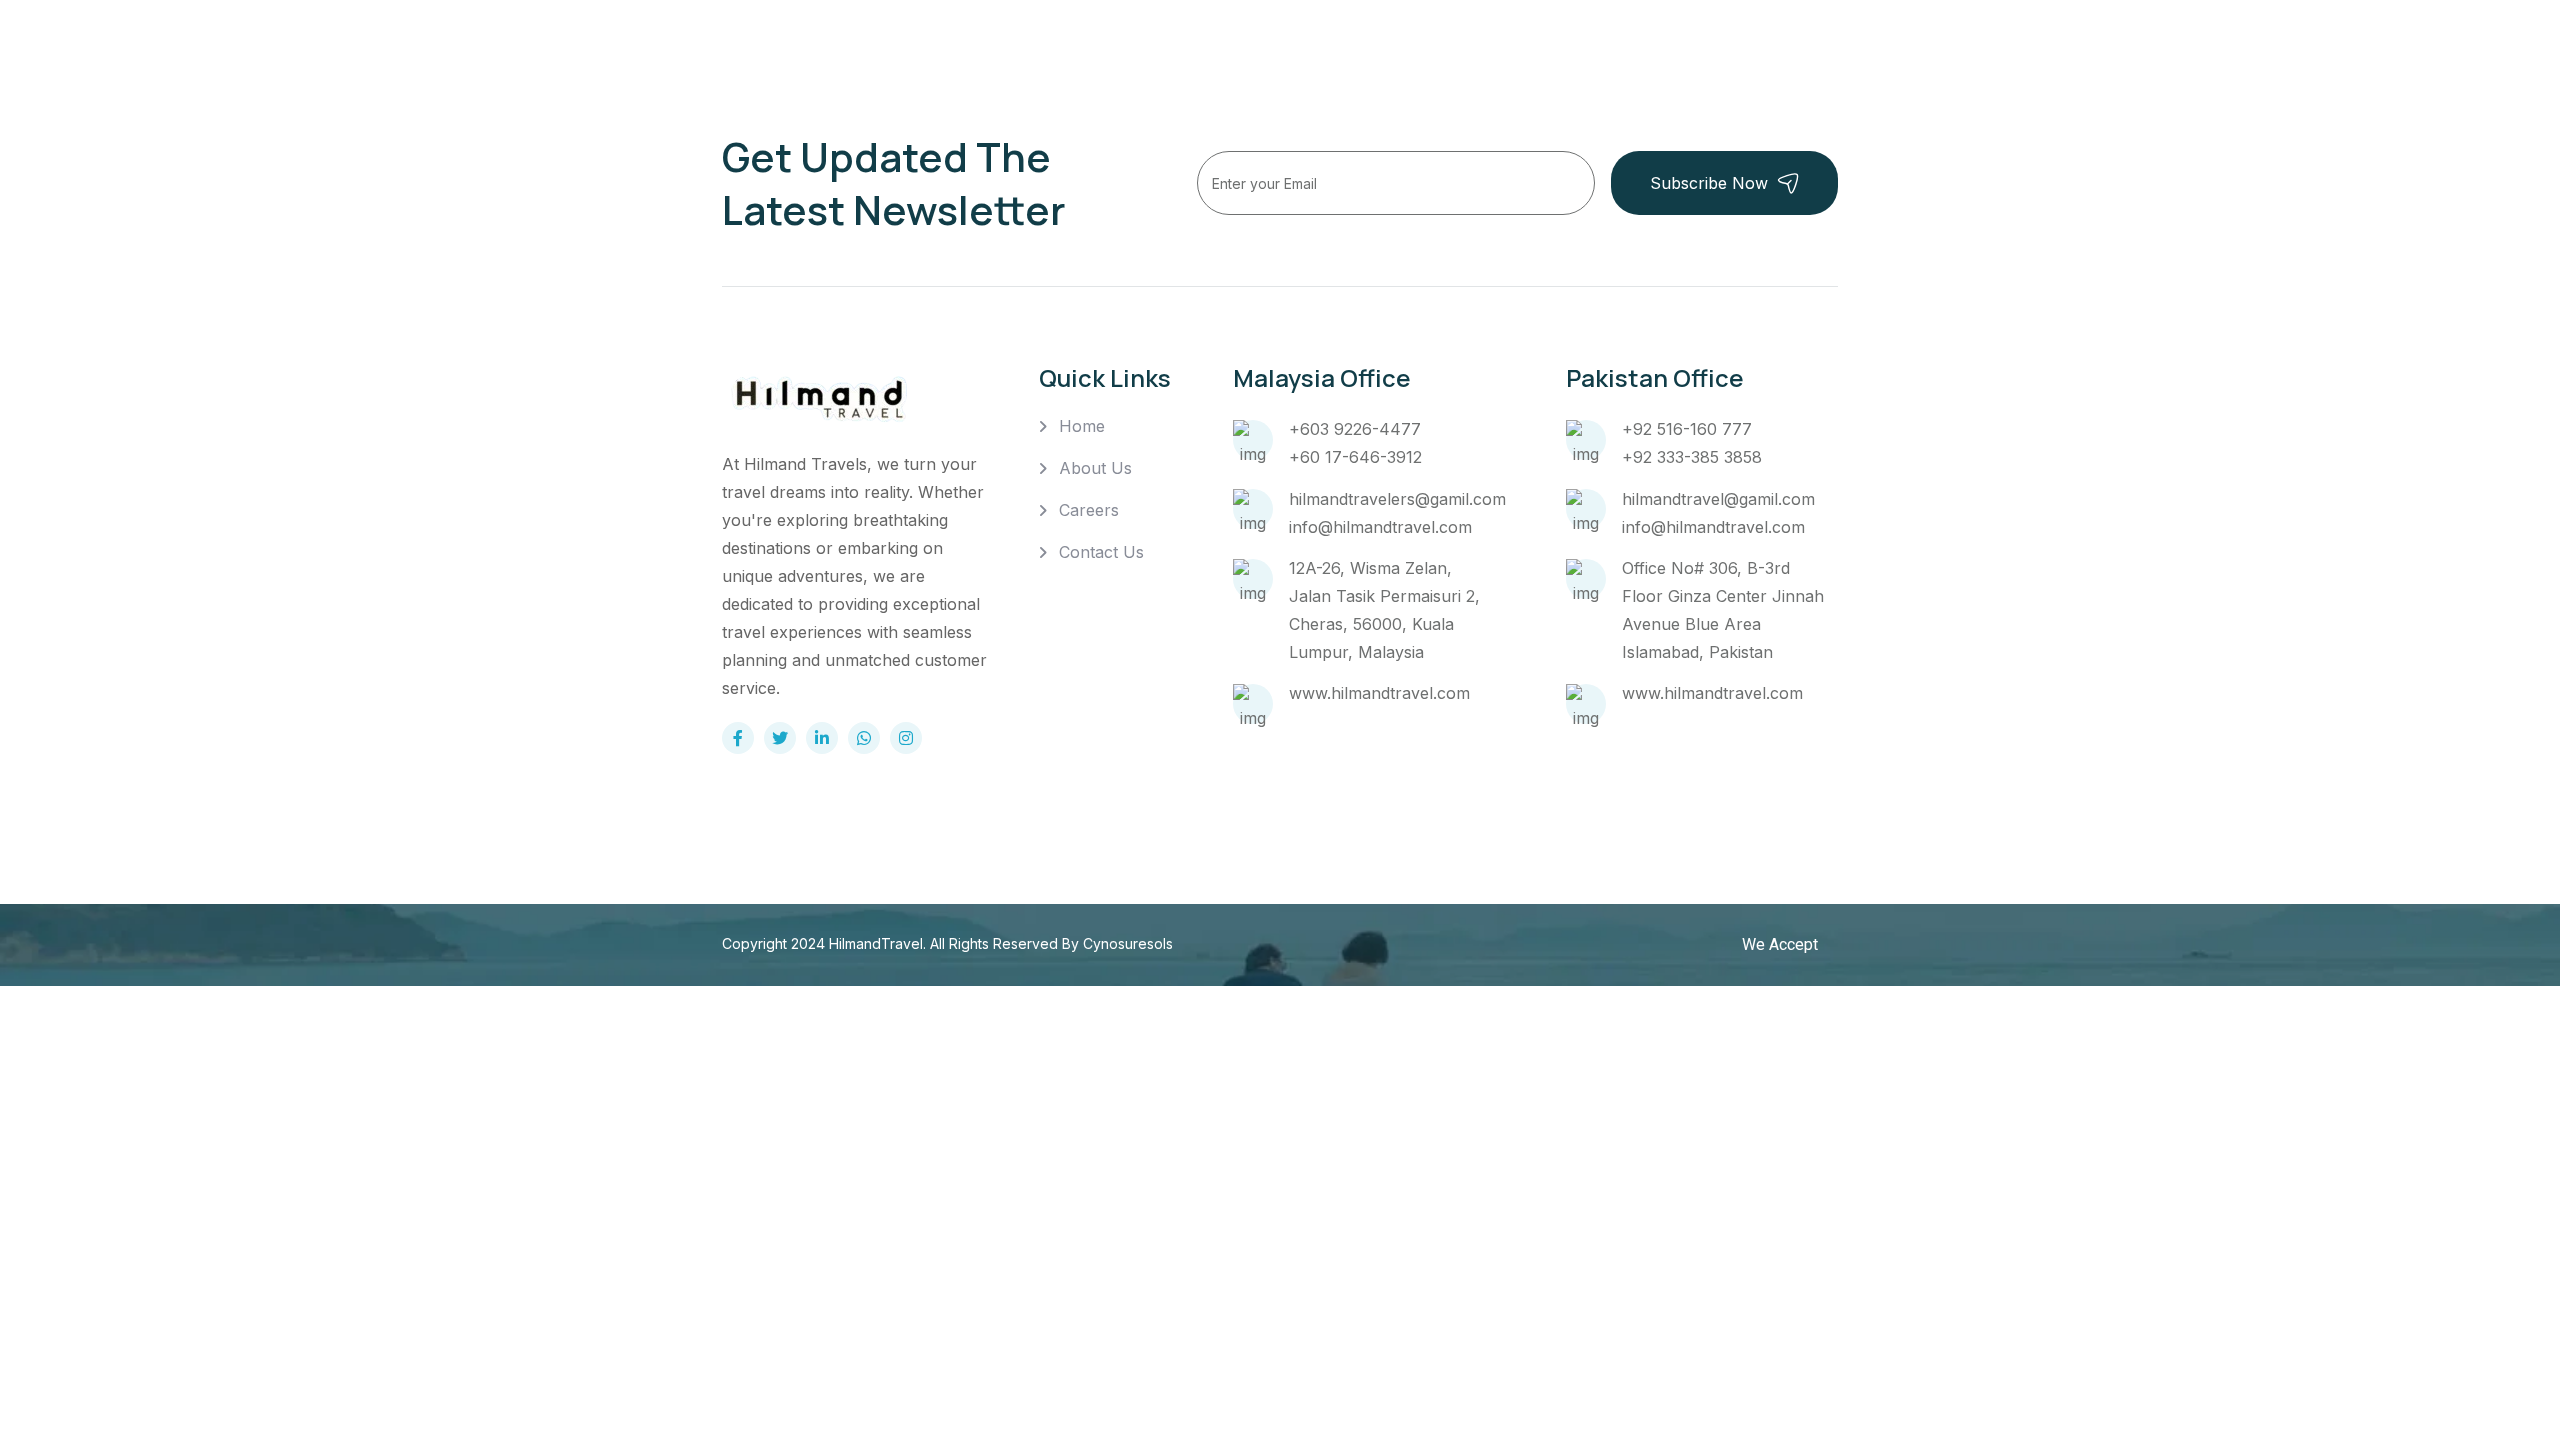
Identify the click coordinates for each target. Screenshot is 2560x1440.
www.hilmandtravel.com (1379, 693)
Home (1082, 426)
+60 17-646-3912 (1355, 457)
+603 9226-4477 (1355, 429)
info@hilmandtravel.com (1380, 527)
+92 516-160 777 (1687, 429)
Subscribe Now (1709, 183)
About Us (1095, 468)
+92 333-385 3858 (1692, 457)
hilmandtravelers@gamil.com (1397, 499)
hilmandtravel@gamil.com (1718, 499)
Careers (1089, 510)
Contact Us (1101, 552)
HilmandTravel (876, 943)
